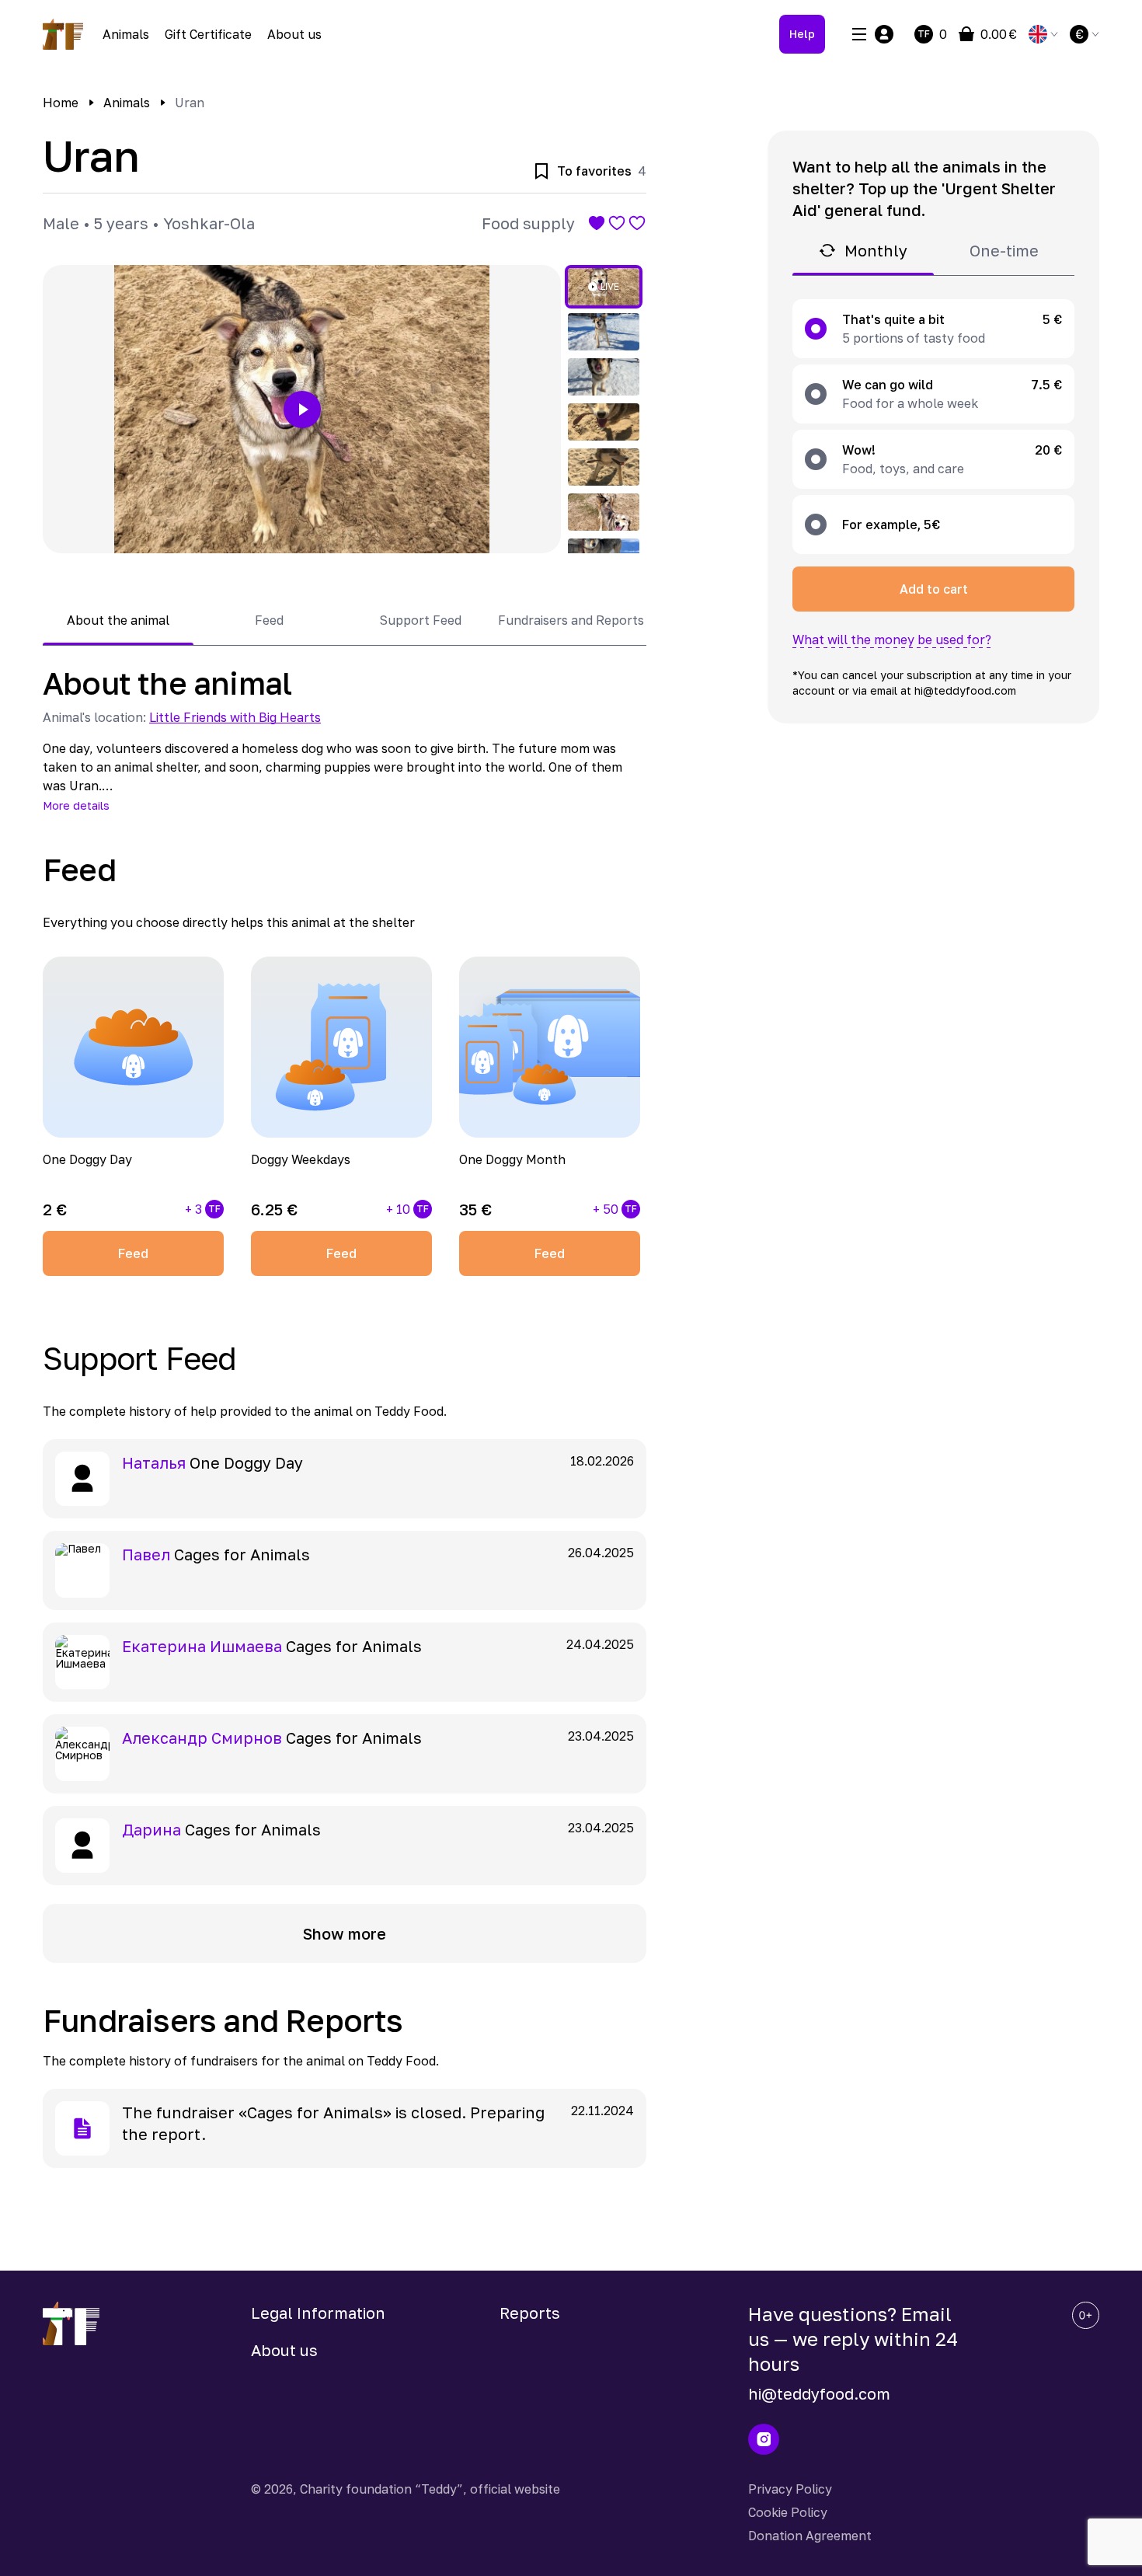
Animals (126, 34)
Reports (530, 2313)
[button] (302, 409)
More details (76, 805)
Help (802, 34)
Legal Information (318, 2313)
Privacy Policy (790, 2489)
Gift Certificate (208, 34)
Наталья (154, 1462)
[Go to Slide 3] (604, 377)
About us (294, 34)
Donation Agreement (810, 2536)
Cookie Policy (788, 2512)
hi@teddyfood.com (819, 2393)
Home (61, 103)
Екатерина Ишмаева (202, 1646)
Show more (345, 1933)
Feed (133, 1253)
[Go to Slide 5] (604, 467)
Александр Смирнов (202, 1738)
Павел (146, 1554)
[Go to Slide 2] (604, 332)
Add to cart (934, 589)
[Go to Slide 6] (604, 512)
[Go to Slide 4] (604, 422)
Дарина (151, 1829)
